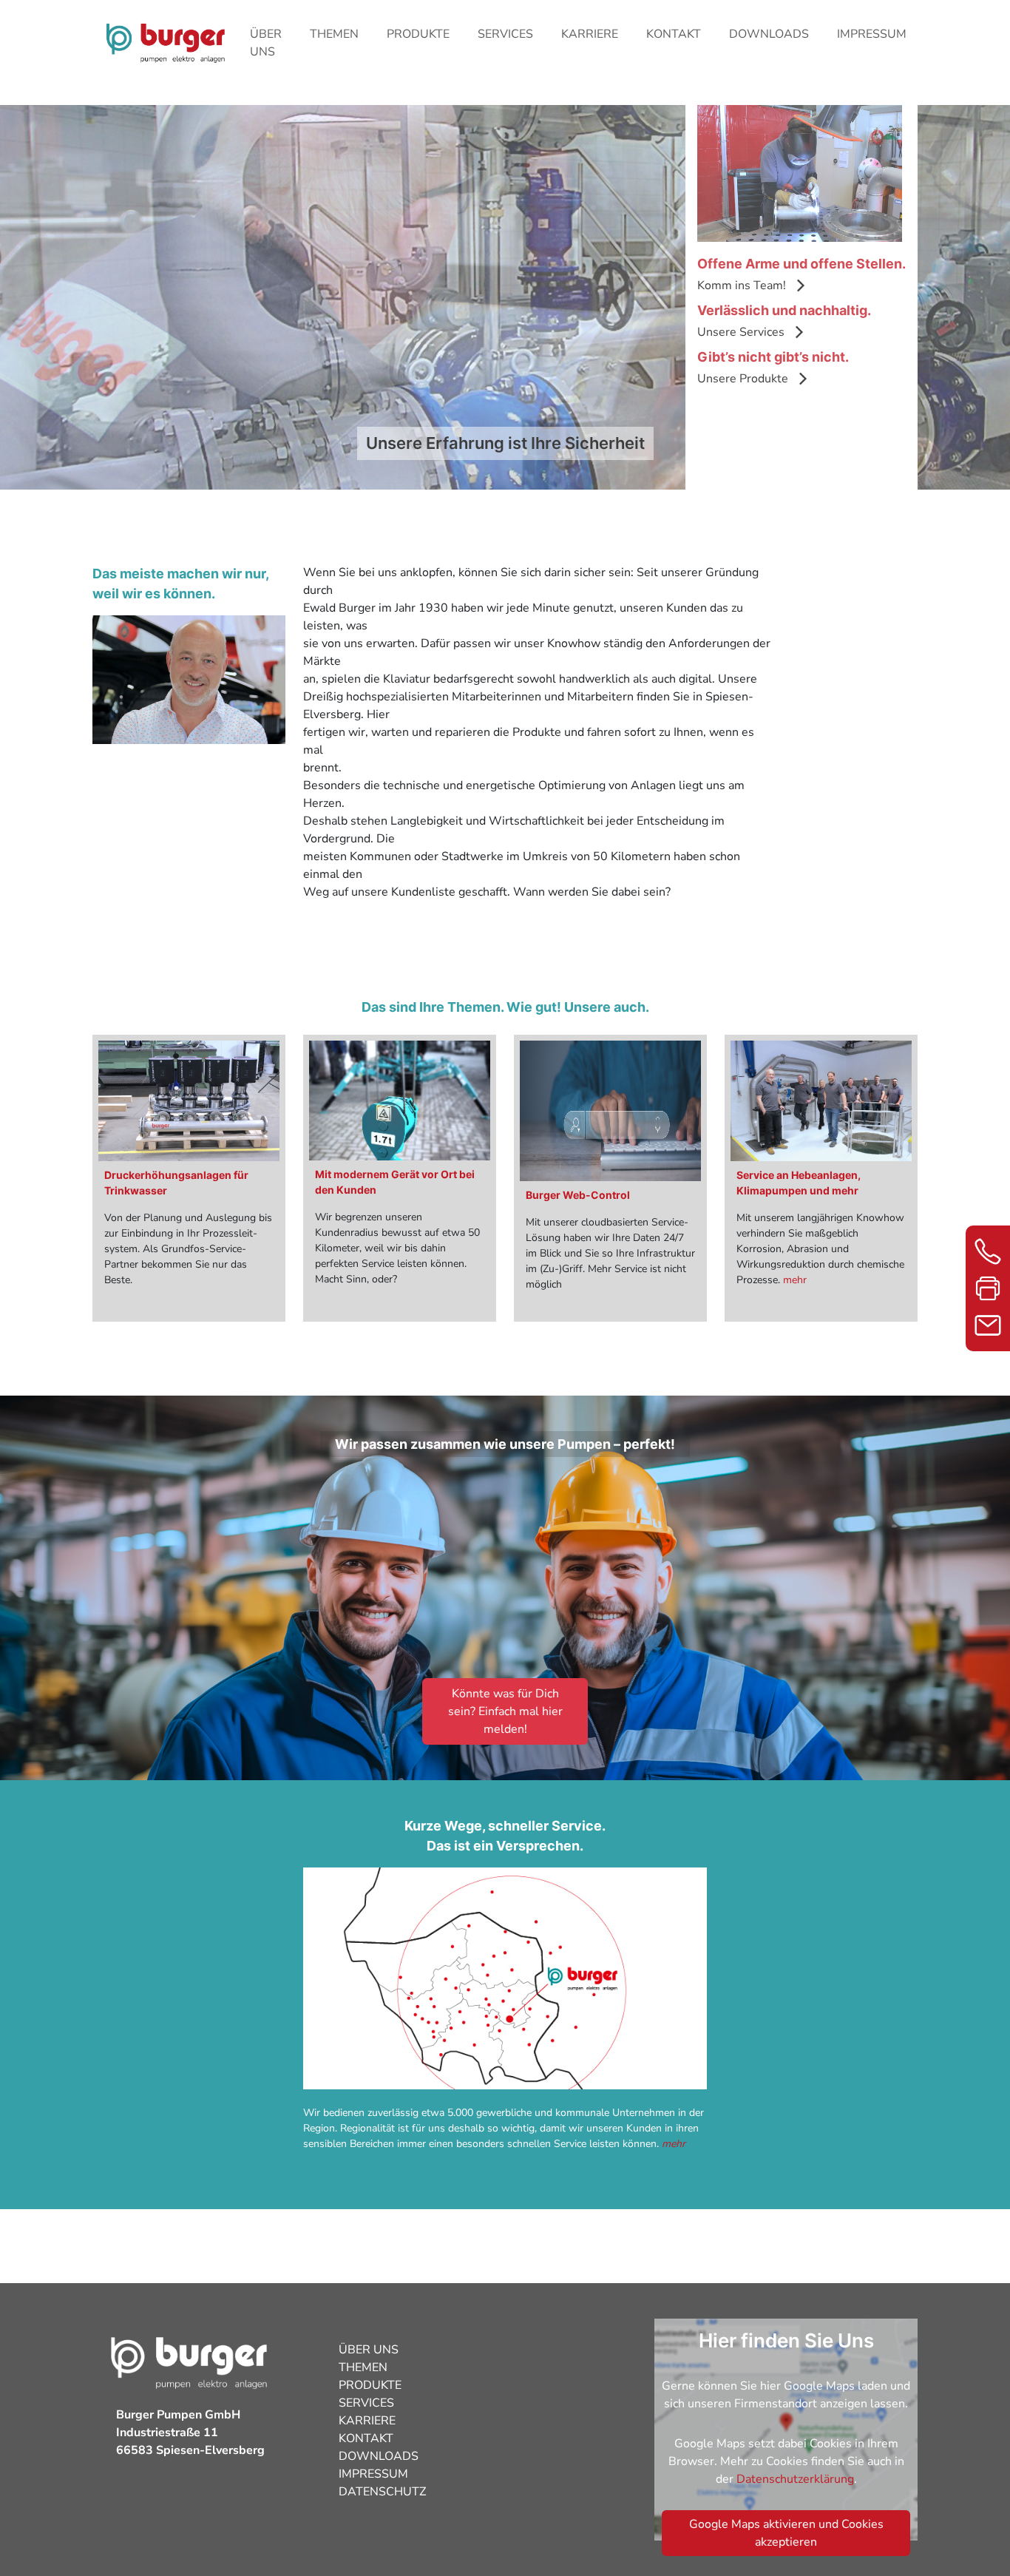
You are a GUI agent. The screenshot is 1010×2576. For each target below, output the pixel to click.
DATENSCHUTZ (382, 2492)
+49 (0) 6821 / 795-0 (988, 1251)
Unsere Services (741, 332)
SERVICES (505, 34)
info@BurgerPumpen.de (988, 1325)
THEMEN (334, 34)
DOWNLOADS (769, 34)
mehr (795, 1280)
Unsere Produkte (743, 379)
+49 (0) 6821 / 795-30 (988, 1288)
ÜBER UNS (266, 43)
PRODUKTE (418, 34)
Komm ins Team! (742, 285)
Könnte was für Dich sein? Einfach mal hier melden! (505, 1711)
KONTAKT (674, 34)
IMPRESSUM (872, 34)
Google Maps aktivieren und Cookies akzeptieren (786, 2533)
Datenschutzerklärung (795, 2479)
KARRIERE (590, 34)
